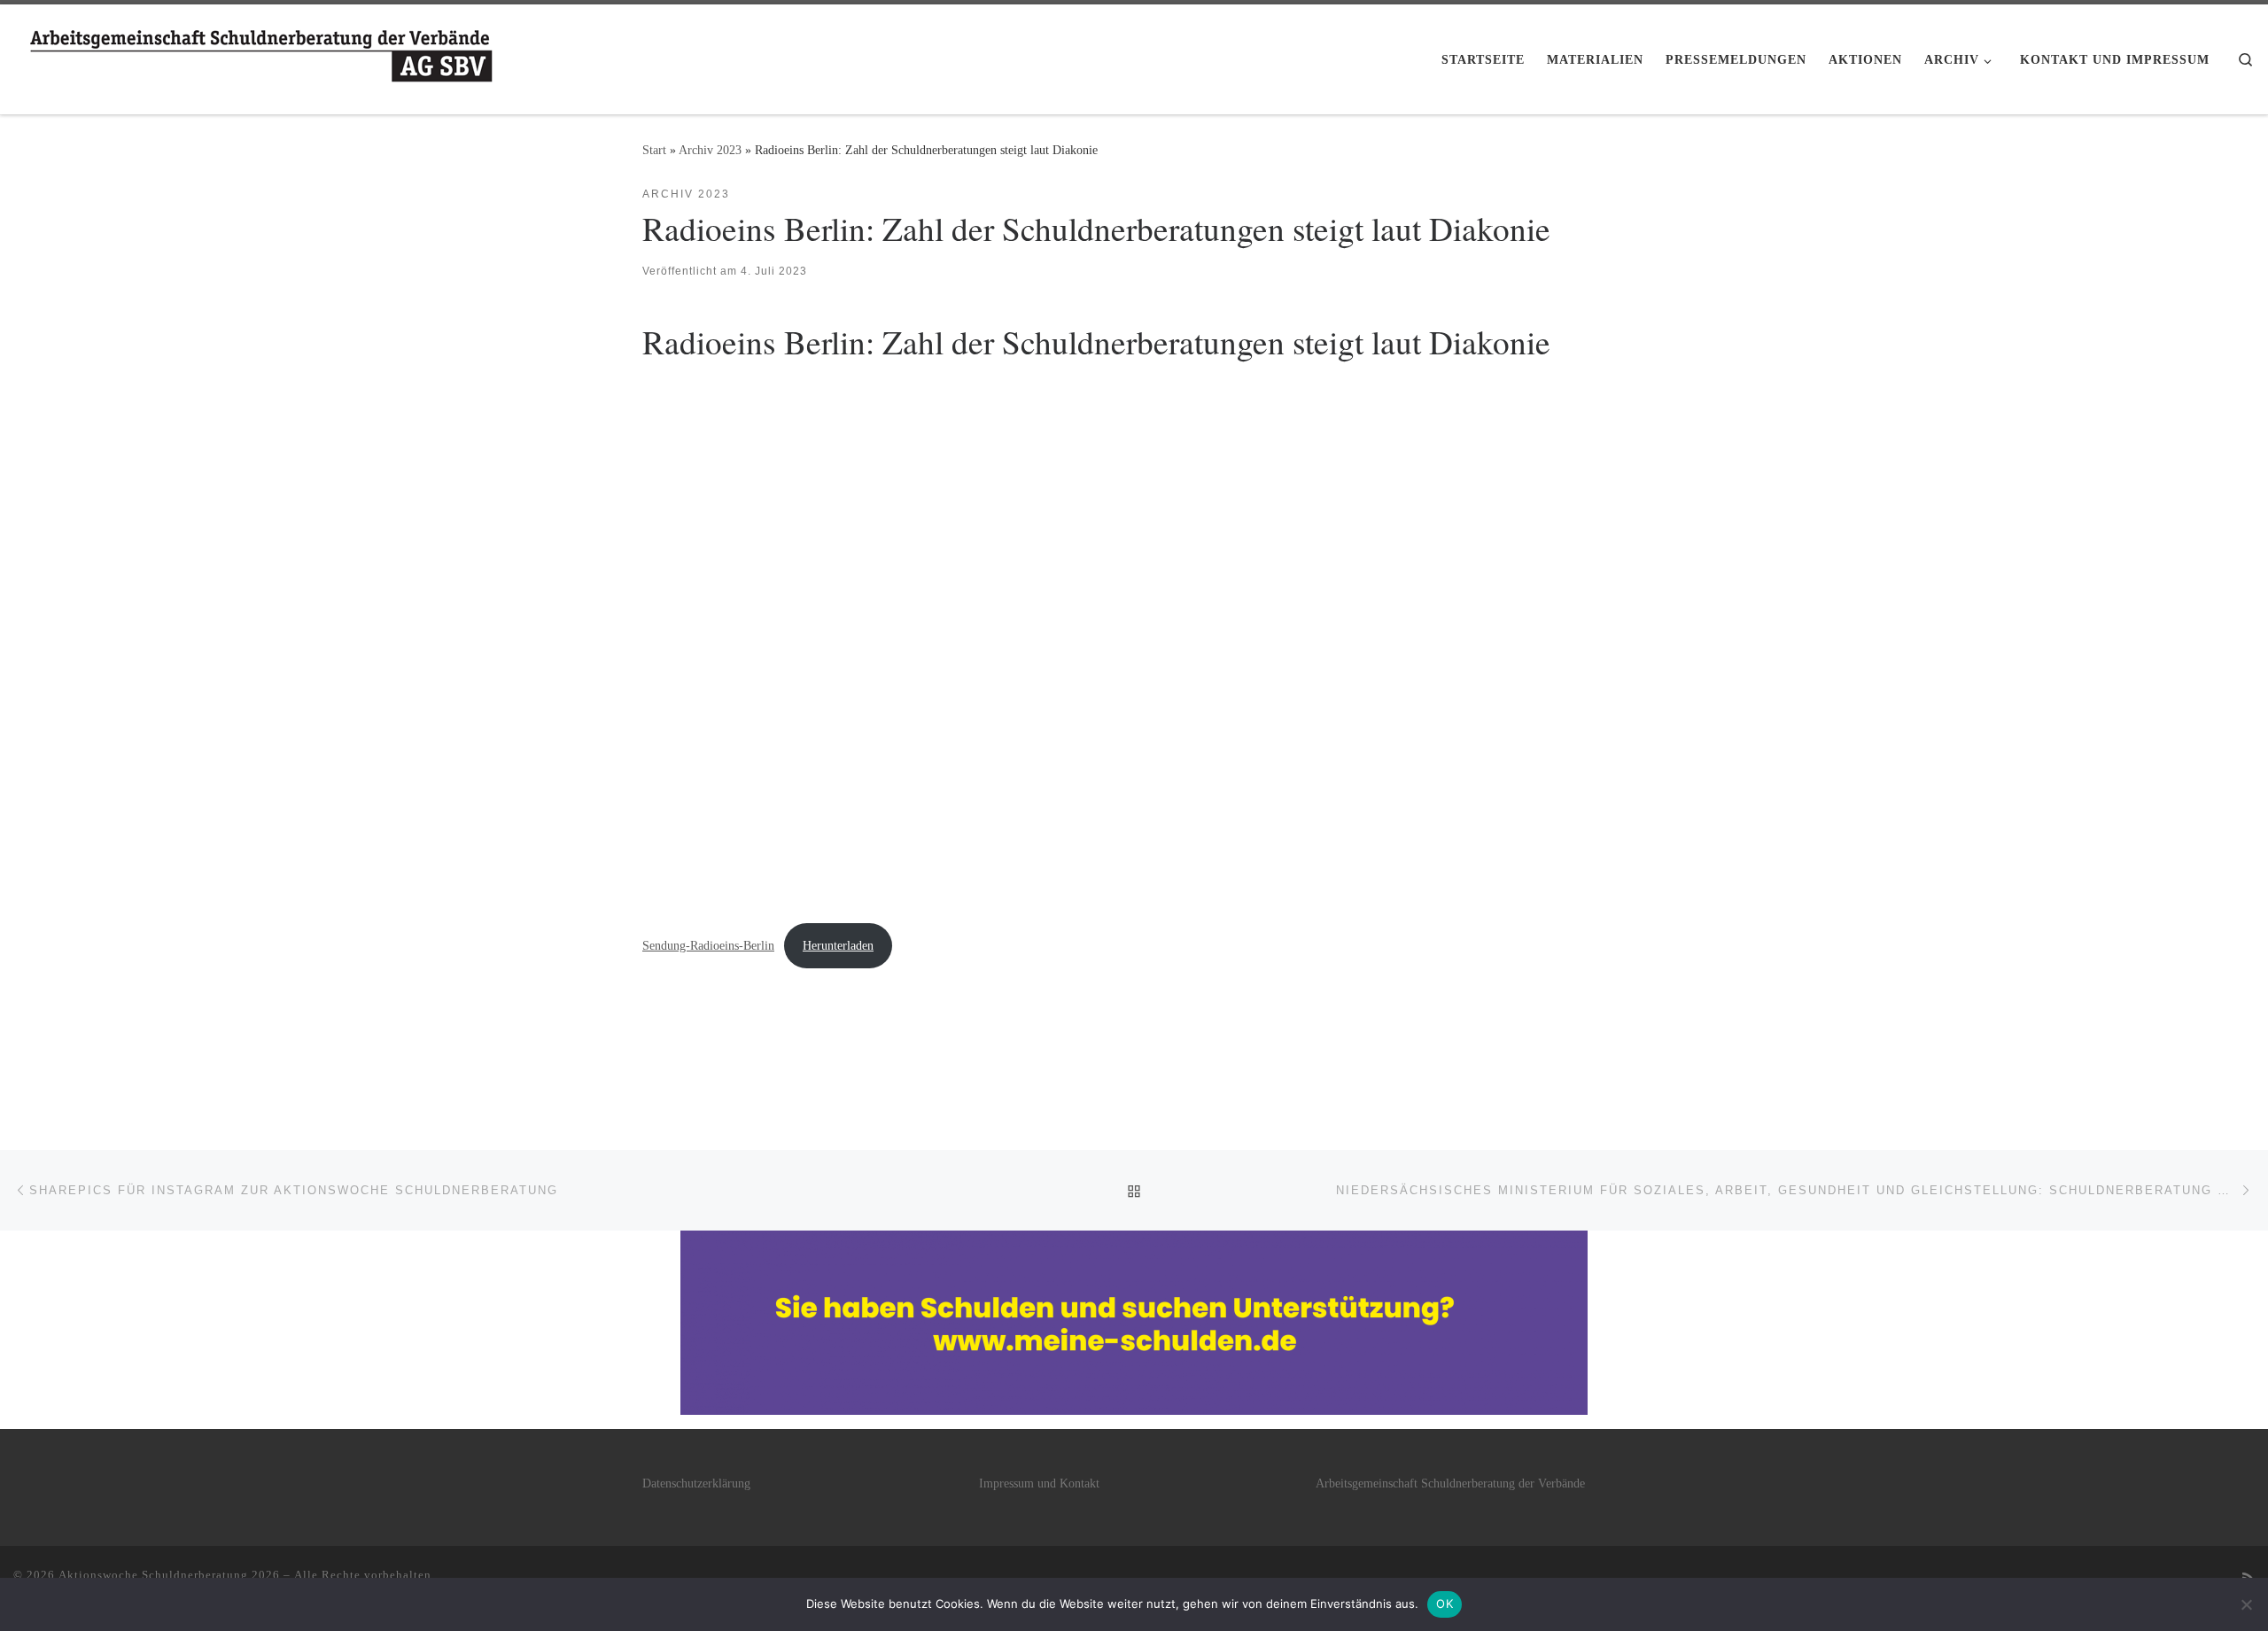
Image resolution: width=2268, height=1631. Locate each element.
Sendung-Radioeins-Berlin (708, 945)
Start (654, 150)
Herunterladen (838, 945)
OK (1445, 1604)
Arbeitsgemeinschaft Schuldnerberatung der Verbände (1450, 1483)
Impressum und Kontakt (1039, 1483)
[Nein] (2246, 1604)
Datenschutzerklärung (696, 1483)
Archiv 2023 (710, 150)
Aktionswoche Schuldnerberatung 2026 (169, 1575)
